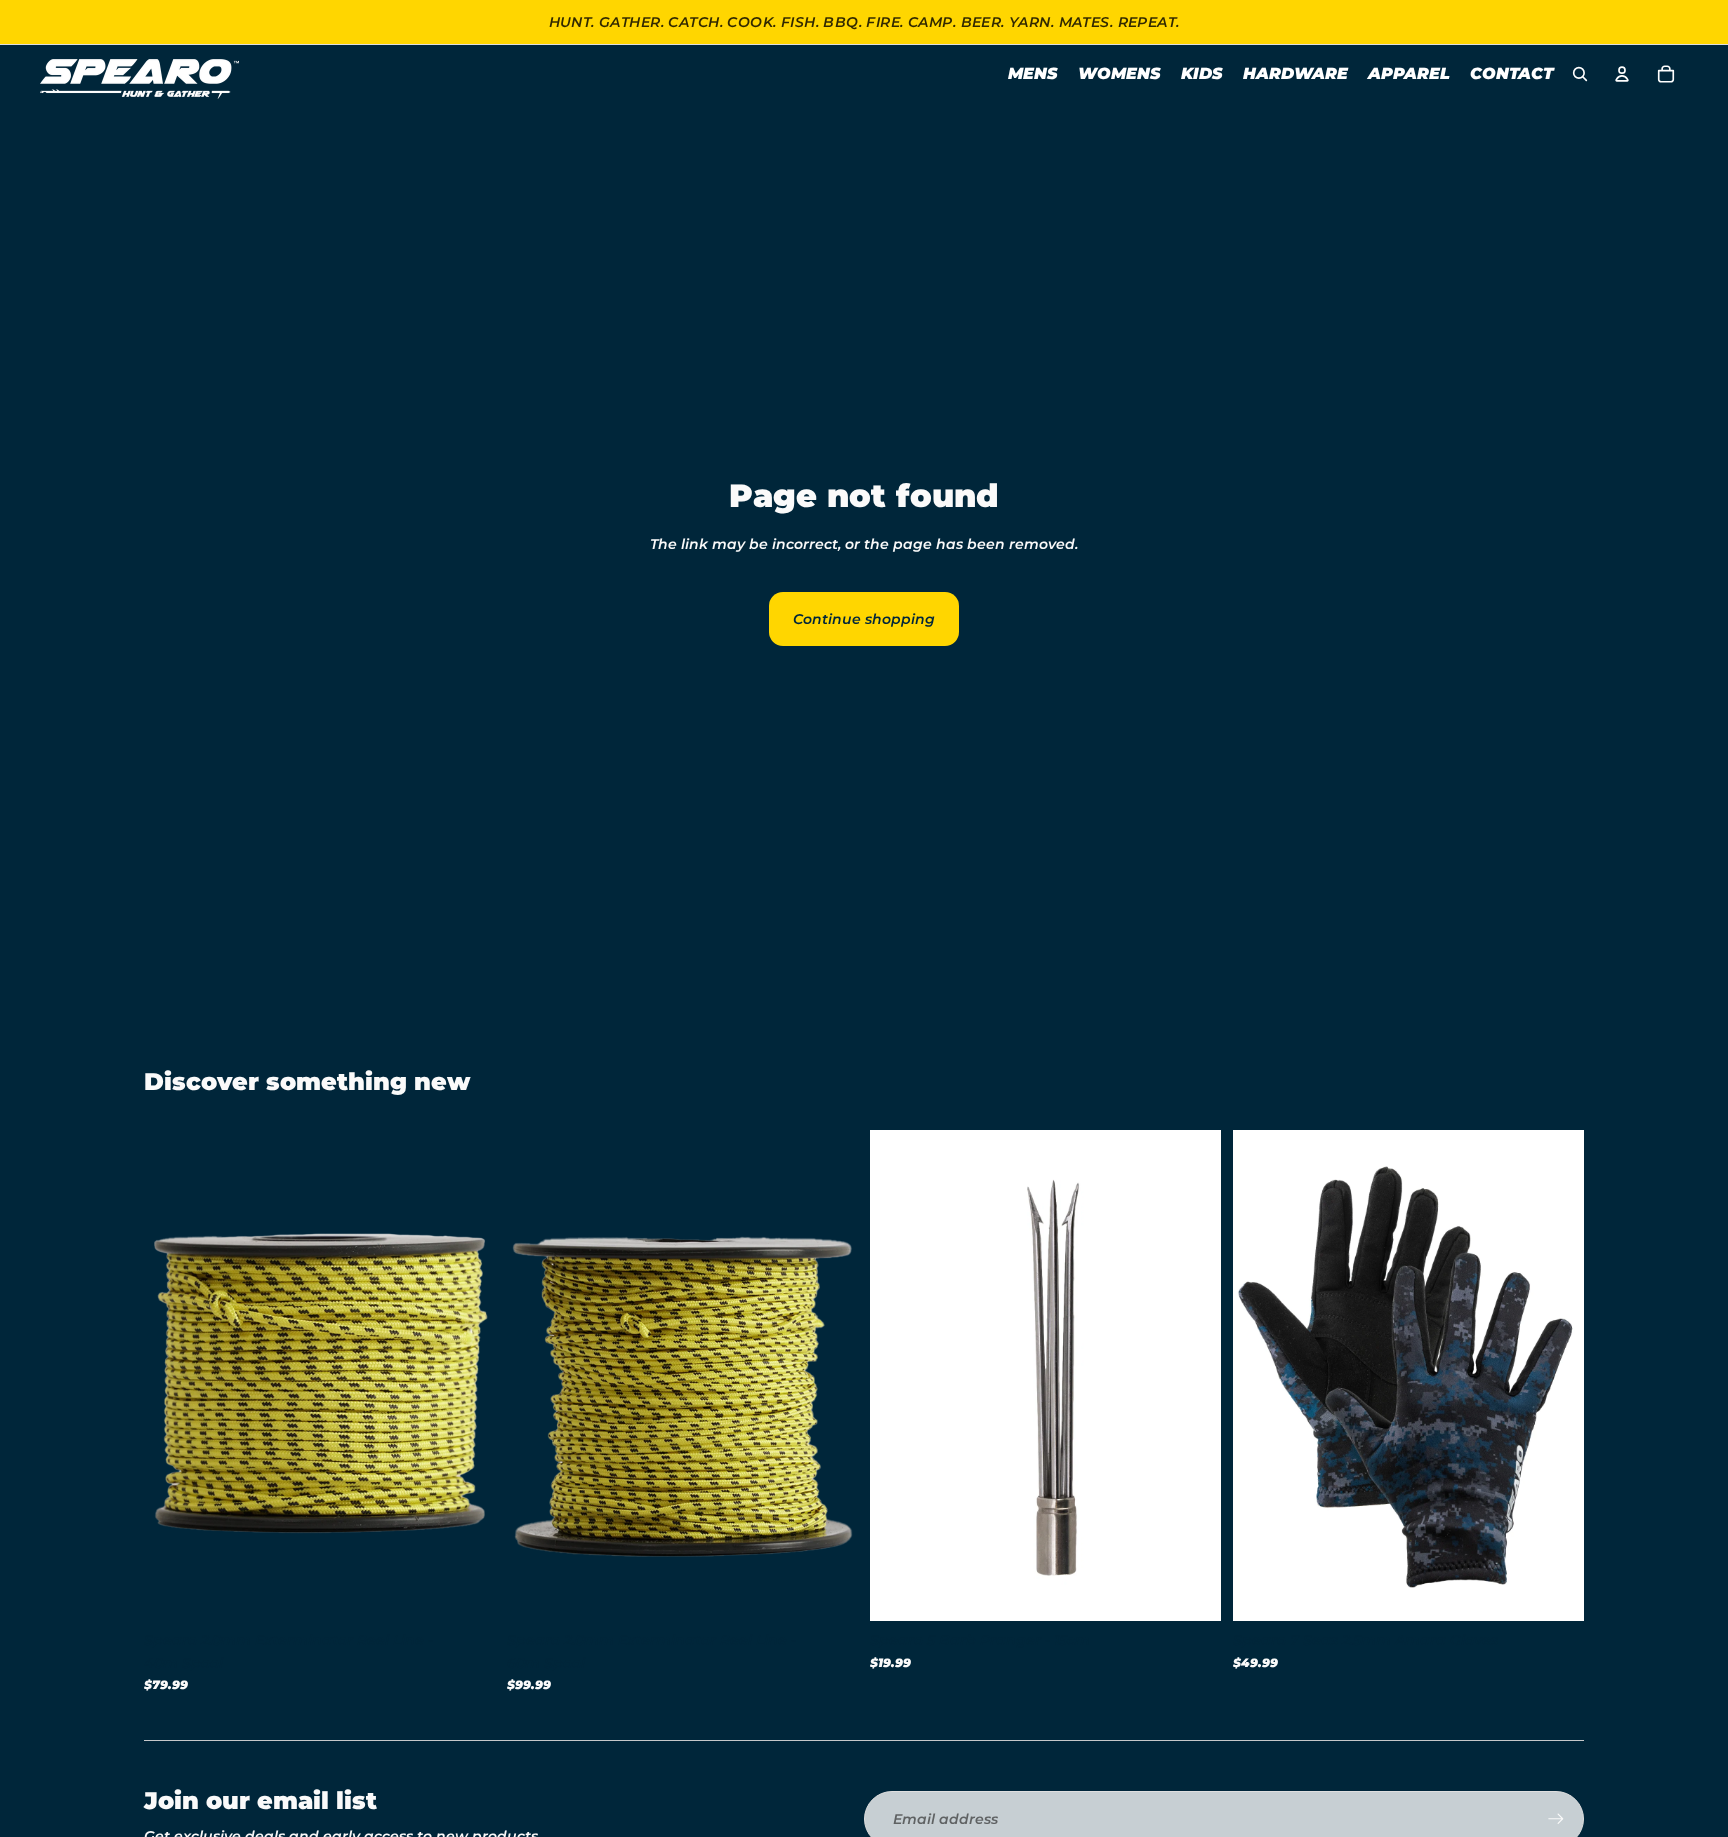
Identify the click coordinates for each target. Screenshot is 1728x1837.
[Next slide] (465, 1375)
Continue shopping (864, 619)
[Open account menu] (1622, 74)
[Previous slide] (174, 1375)
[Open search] (1580, 74)
